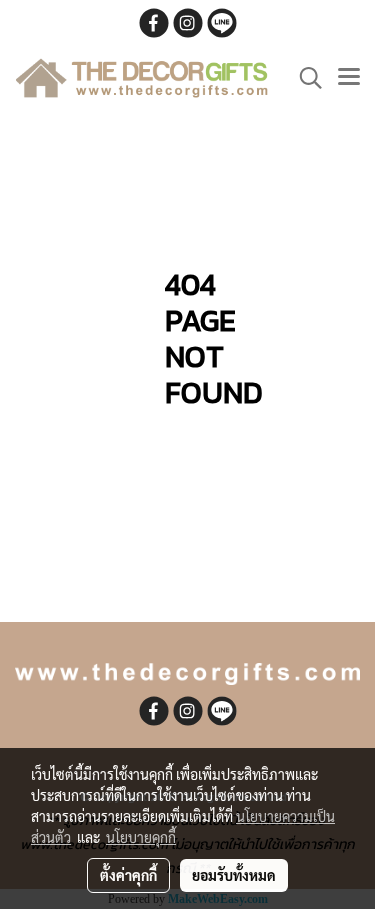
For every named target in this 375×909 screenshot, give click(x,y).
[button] (304, 78)
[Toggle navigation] (349, 78)
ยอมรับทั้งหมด (234, 875)
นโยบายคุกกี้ (141, 837)
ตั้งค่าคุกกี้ (128, 875)
